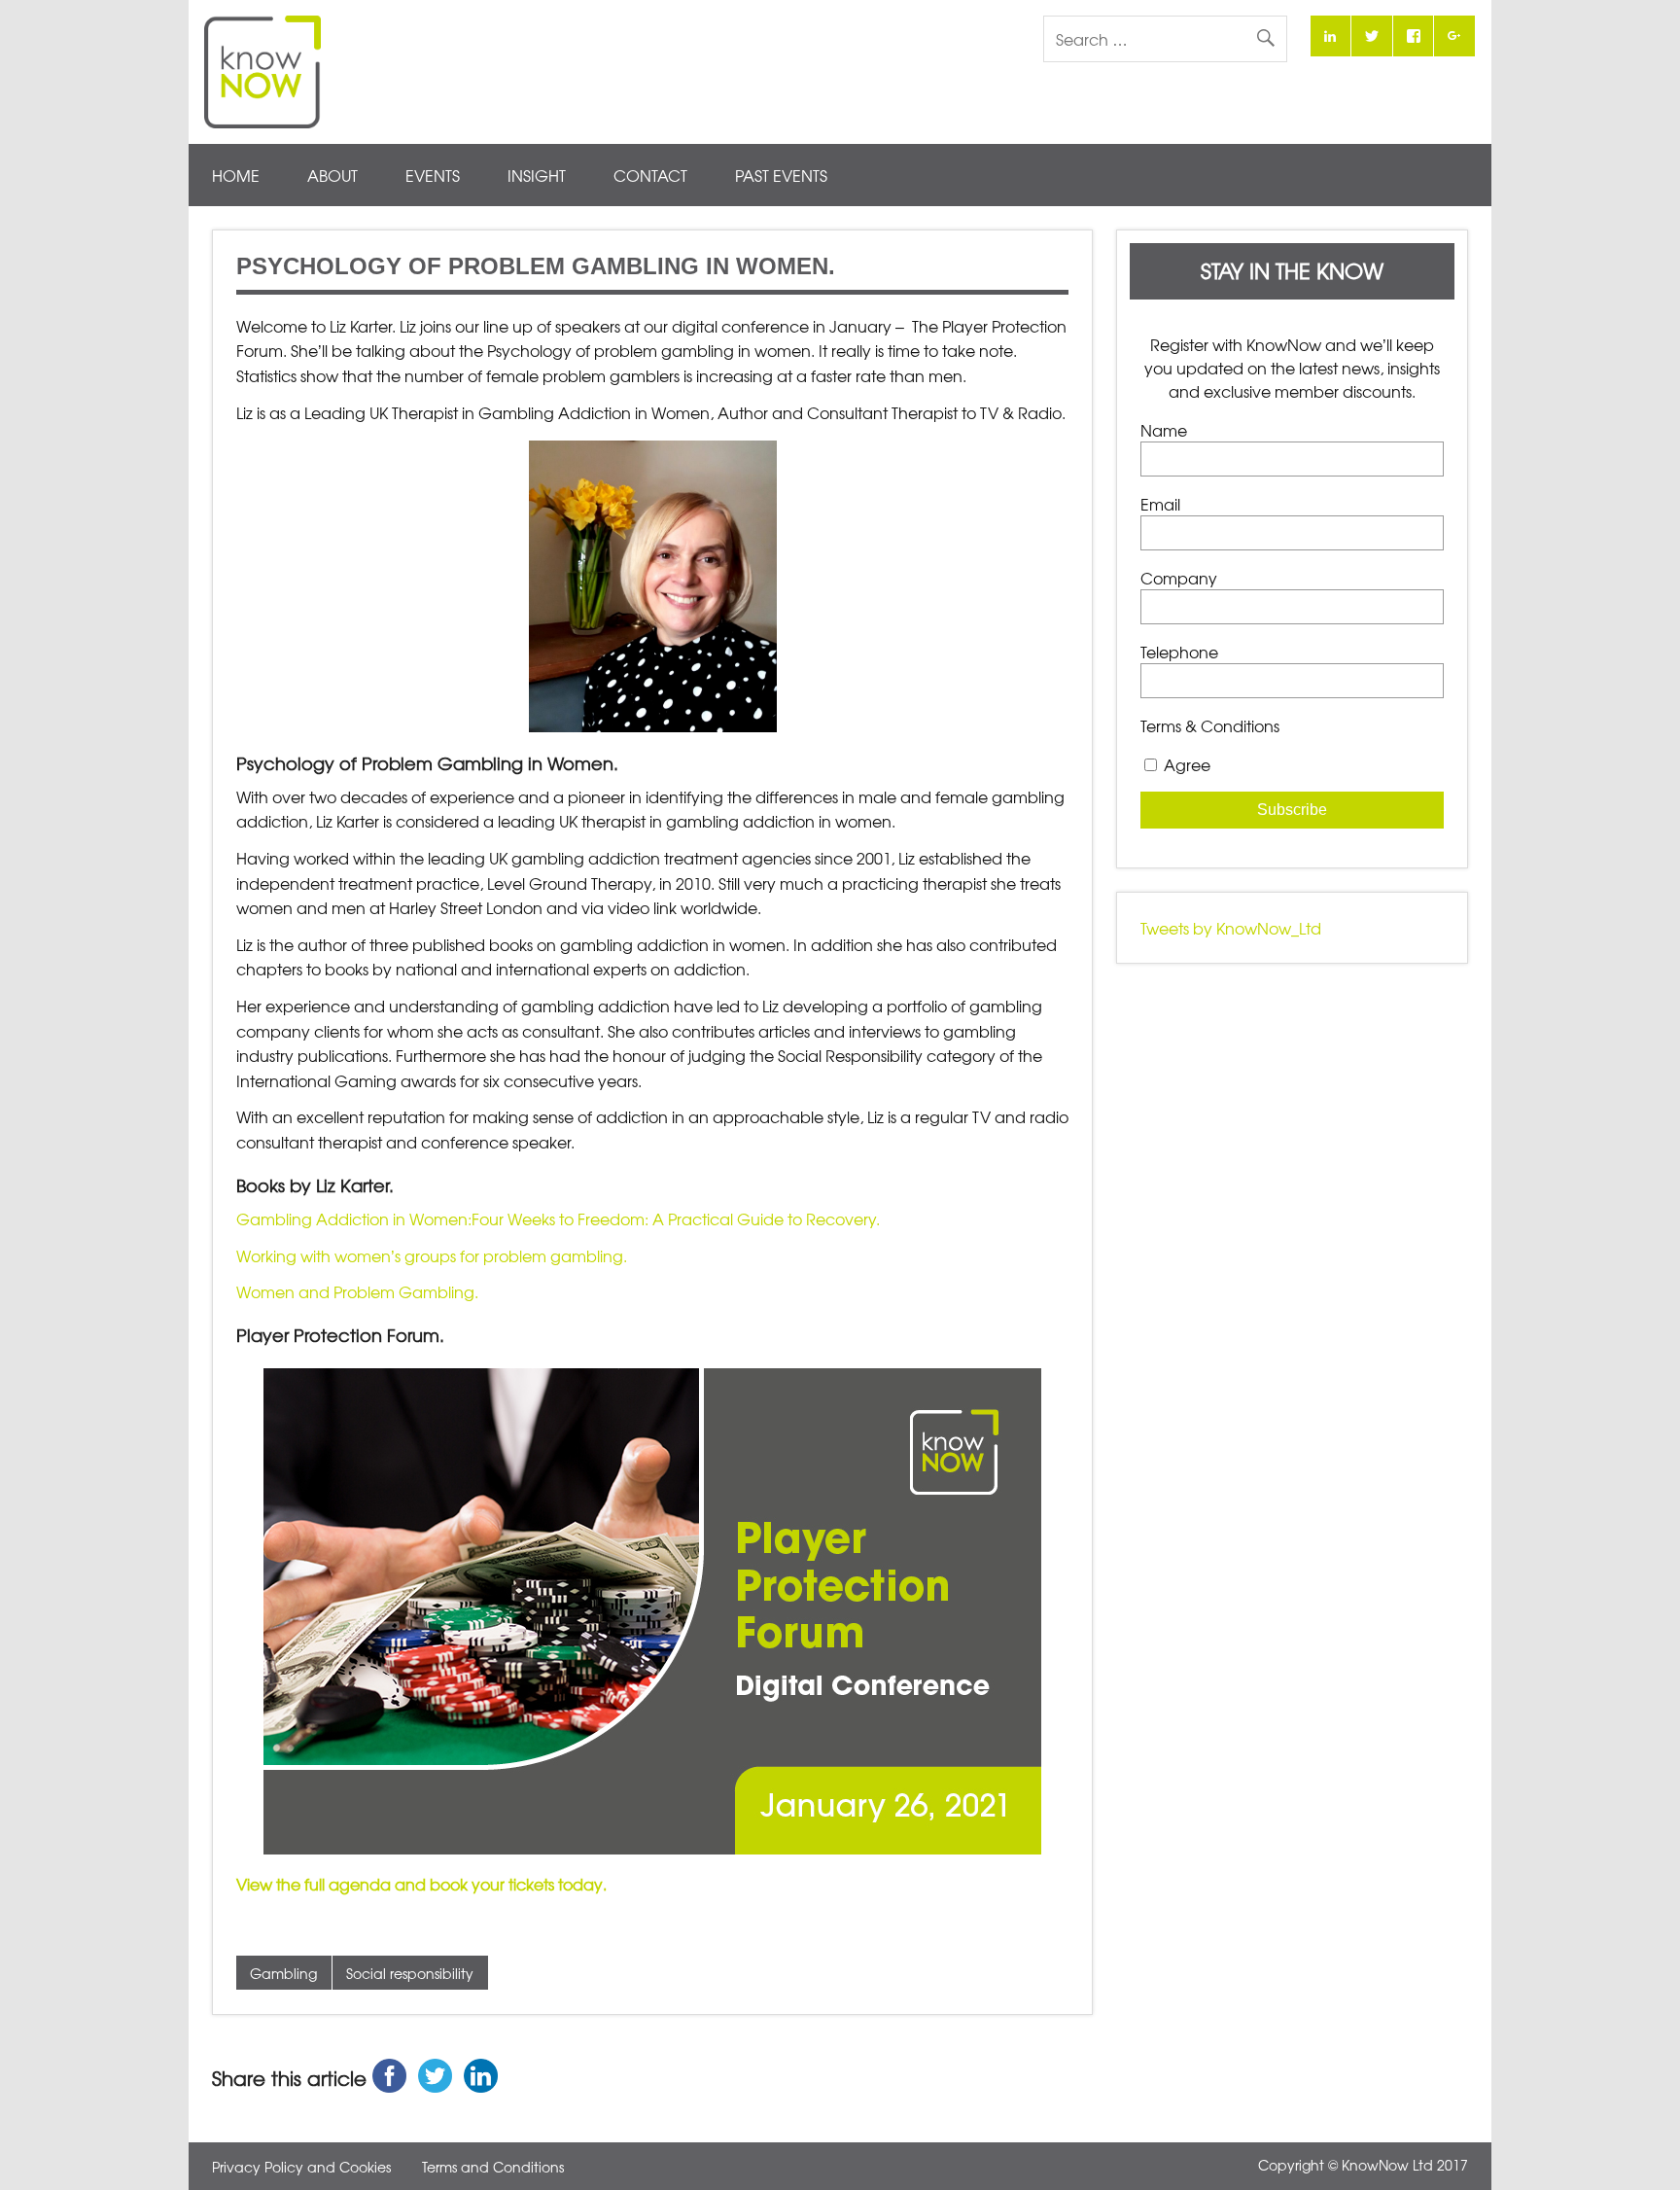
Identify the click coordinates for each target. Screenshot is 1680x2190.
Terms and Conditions (493, 2167)
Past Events (781, 175)
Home (236, 175)
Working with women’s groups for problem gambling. (432, 1255)
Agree (1187, 764)
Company (1179, 578)
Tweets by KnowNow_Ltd (1231, 928)
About (332, 175)
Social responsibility (410, 1973)
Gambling (283, 1973)
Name (1164, 430)
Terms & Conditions (1210, 725)
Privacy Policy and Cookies (301, 2167)
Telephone (1179, 652)
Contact (650, 175)
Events (433, 175)
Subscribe (1292, 810)
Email (1160, 504)
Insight (537, 175)
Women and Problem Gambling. (357, 1291)
